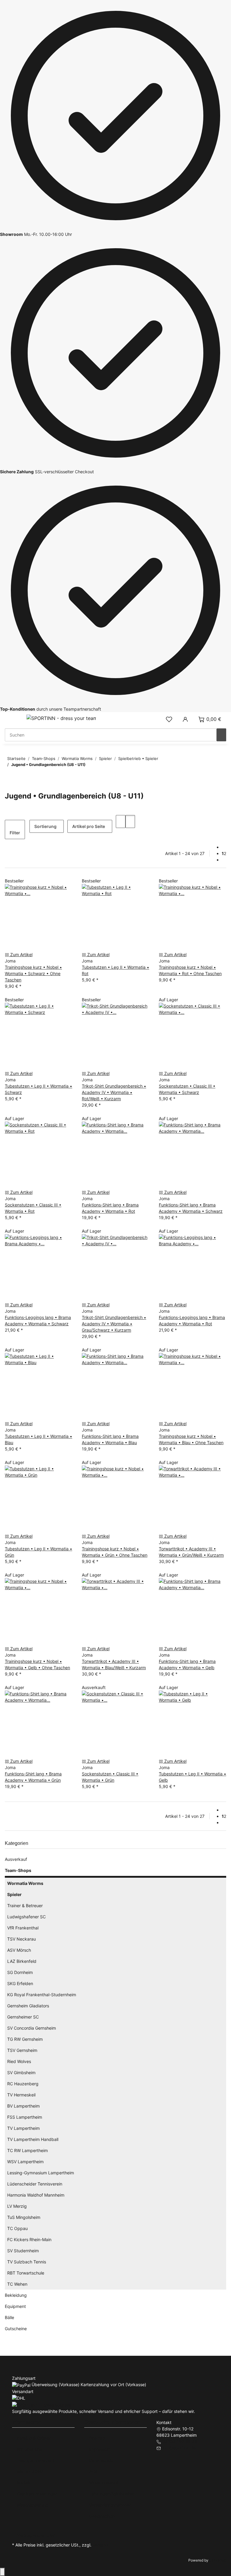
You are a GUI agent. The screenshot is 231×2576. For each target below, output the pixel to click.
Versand (101, 2545)
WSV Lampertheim (25, 2162)
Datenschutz (102, 2460)
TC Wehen (17, 2284)
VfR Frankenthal (23, 1928)
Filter (15, 833)
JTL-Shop (218, 2560)
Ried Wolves (19, 2061)
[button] (169, 719)
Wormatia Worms (25, 1883)
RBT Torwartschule (26, 2273)
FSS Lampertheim (25, 2117)
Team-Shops (18, 1870)
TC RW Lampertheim (28, 2150)
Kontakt (24, 2483)
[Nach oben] (2, 2572)
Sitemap (97, 2438)
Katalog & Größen (34, 2438)
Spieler (14, 1894)
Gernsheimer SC (23, 2017)
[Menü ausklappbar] (12, 719)
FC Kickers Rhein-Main (29, 2239)
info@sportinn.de (179, 2448)
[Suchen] (221, 735)
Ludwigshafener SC (26, 1917)
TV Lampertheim (23, 2128)
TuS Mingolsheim (24, 2217)
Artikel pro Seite (89, 826)
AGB (93, 2471)
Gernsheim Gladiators (28, 2006)
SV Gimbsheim (21, 2073)
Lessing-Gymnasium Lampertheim (41, 2173)
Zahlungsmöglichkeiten (112, 2494)
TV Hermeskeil (21, 2095)
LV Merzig (17, 2206)
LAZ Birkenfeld (22, 1961)
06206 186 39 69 (180, 2441)
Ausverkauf (16, 1859)
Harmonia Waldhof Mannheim (36, 2195)
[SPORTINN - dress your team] (43, 2404)
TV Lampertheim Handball (33, 2139)
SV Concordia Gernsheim (32, 2028)
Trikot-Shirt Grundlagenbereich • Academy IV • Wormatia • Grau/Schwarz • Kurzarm (114, 1324)
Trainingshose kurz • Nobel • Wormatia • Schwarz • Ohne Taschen (33, 973)
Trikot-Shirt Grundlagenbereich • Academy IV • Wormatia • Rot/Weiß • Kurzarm (114, 1092)
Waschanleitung (32, 2505)
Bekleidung (16, 2295)
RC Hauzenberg (23, 2084)
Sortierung (45, 826)
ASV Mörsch (19, 1950)
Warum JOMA (30, 2471)
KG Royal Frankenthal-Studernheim (42, 1995)
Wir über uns (29, 2449)
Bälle (9, 2317)
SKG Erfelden (20, 1983)
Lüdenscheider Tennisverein (35, 2184)
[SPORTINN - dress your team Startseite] (61, 718)
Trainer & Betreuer (25, 1906)
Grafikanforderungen (37, 2494)
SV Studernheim (23, 2251)
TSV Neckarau (22, 1939)
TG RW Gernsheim (25, 2039)
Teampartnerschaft (36, 2460)
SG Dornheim (20, 1972)
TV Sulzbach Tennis (27, 2262)
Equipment (15, 2306)
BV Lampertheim (23, 2106)
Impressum (100, 2449)
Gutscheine (16, 2329)
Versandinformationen (110, 2505)
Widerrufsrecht (104, 2483)
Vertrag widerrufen (36, 2535)
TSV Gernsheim (22, 2050)
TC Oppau (17, 2228)
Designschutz (102, 2516)
